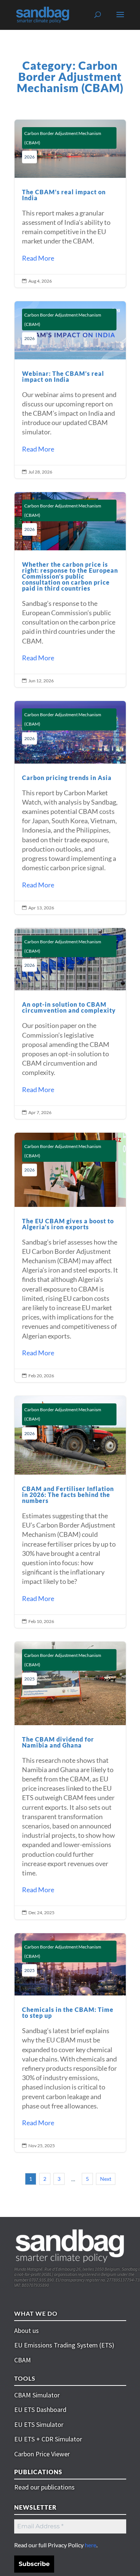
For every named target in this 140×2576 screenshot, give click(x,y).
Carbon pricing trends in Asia (70, 808)
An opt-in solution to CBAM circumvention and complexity (70, 1023)
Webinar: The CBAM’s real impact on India (70, 390)
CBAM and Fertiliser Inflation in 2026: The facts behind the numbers (70, 1512)
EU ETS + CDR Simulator (48, 2439)
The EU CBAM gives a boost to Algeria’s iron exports (70, 1257)
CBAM (23, 2360)
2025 (29, 1679)
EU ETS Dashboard (40, 2410)
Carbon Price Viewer (42, 2454)
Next (106, 2179)
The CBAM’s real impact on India (70, 204)
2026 (29, 157)
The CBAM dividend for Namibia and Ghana (70, 1781)
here (91, 2545)
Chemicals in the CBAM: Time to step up (70, 2043)
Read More (38, 258)
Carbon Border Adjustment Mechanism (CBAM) (63, 138)
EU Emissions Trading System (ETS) (64, 2345)
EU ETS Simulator (39, 2424)
